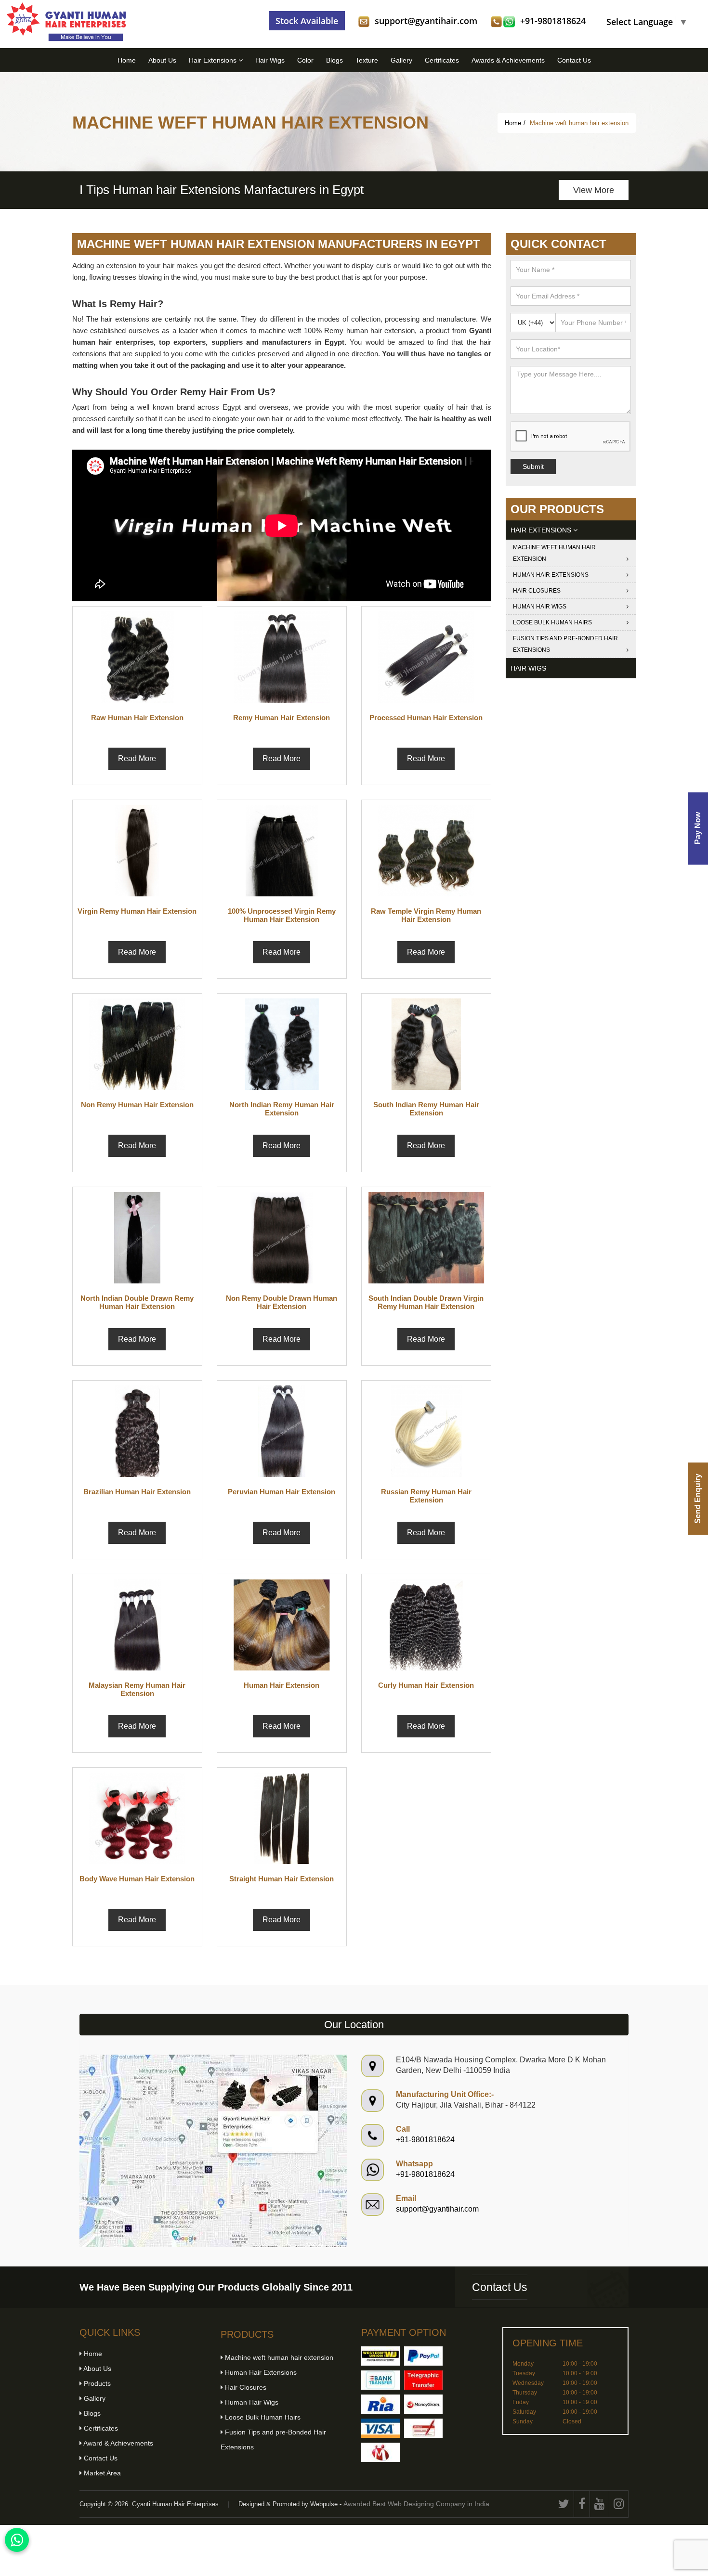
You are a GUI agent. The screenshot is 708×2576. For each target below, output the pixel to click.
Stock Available (307, 21)
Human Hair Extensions (551, 575)
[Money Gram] (423, 2404)
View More (191, 190)
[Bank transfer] (380, 2380)
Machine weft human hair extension (554, 553)
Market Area (101, 2473)
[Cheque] (423, 2428)
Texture (367, 60)
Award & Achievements (118, 2443)
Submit (533, 466)
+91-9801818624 (553, 21)
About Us (162, 60)
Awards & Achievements (508, 60)
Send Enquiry (698, 1499)
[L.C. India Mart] (380, 2452)
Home (127, 60)
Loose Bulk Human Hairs (552, 622)
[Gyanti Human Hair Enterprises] (213, 2150)
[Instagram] (619, 2504)
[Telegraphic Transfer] (423, 2380)
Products (96, 2383)
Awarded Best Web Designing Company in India (416, 2504)
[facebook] (582, 2504)
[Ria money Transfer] (380, 2404)
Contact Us (574, 60)
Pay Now (698, 829)
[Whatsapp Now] (17, 2540)
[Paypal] (423, 2356)
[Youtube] (600, 2504)
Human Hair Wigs (540, 607)
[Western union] (380, 2356)
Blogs (334, 60)
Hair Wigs (270, 60)
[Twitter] (564, 2504)
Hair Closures (537, 591)
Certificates (442, 60)
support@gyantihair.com (426, 21)
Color (305, 60)
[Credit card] (380, 2428)
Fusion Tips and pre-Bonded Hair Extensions (565, 644)
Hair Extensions (214, 60)
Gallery (401, 60)
